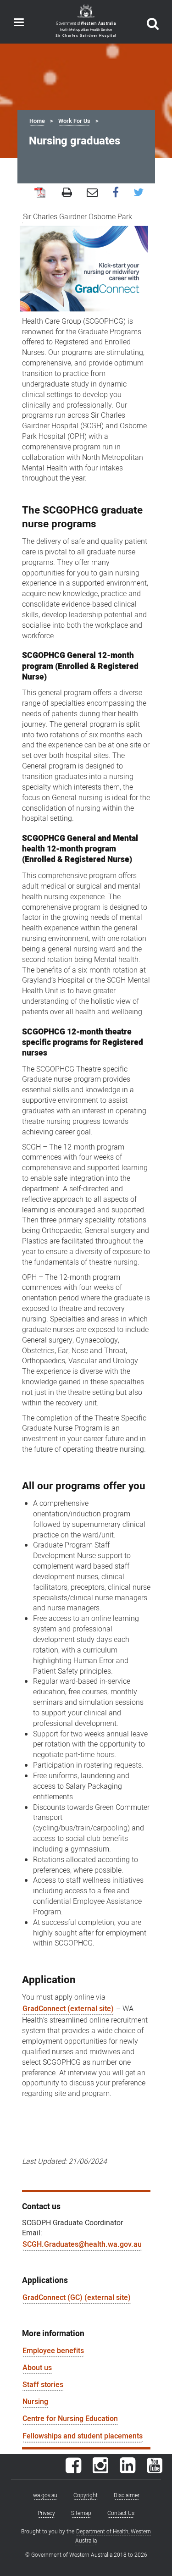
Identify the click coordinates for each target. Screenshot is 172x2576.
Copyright (86, 2495)
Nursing (35, 2402)
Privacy (46, 2513)
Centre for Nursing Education (70, 2419)
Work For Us (74, 121)
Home (37, 121)
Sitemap (81, 2513)
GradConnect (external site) (68, 2009)
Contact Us (121, 2513)
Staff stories (43, 2385)
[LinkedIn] (128, 2470)
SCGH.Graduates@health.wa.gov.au (82, 2244)
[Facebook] (73, 2470)
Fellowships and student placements (83, 2436)
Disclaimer (127, 2495)
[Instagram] (100, 2470)
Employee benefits (53, 2351)
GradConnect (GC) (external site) (77, 2298)
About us (37, 2368)
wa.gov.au (45, 2495)
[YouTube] (155, 2470)
